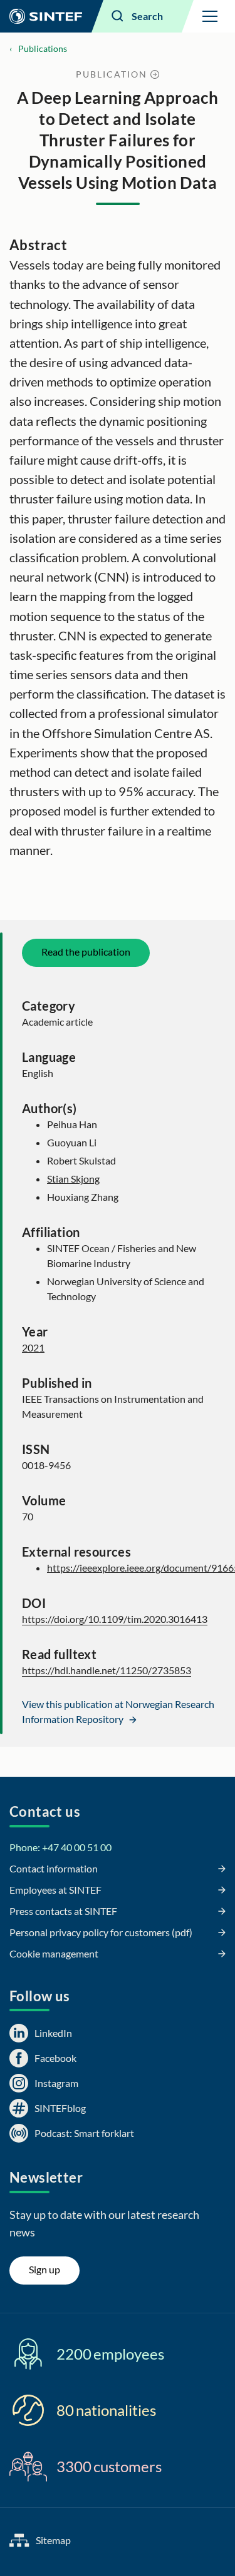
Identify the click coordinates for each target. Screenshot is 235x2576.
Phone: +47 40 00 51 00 (60, 1847)
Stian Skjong (73, 1179)
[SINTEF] (46, 16)
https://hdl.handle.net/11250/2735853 (107, 1670)
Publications (43, 48)
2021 (33, 1347)
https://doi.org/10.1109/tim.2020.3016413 (115, 1619)
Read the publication (86, 952)
